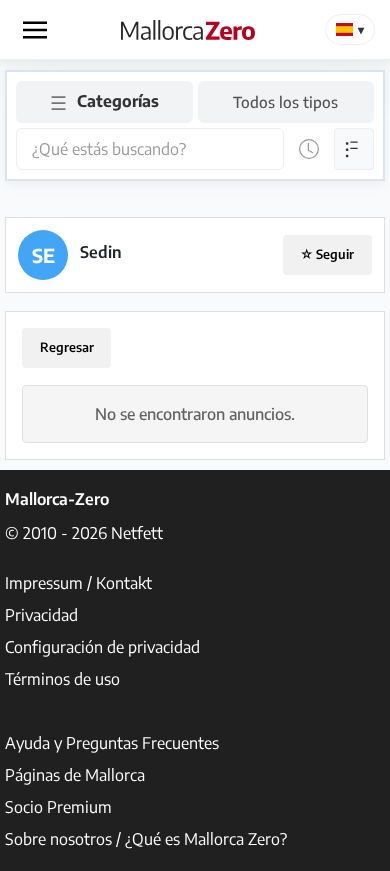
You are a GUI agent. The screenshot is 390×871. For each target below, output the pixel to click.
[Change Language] (350, 29)
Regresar (67, 347)
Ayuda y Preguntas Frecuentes (112, 743)
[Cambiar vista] (354, 149)
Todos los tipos (285, 101)
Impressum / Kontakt (78, 583)
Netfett (137, 533)
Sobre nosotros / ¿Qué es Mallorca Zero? (146, 839)
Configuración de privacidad (102, 647)
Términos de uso (62, 679)
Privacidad (41, 615)
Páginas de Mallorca (75, 775)
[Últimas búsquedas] (309, 149)
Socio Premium (58, 807)
